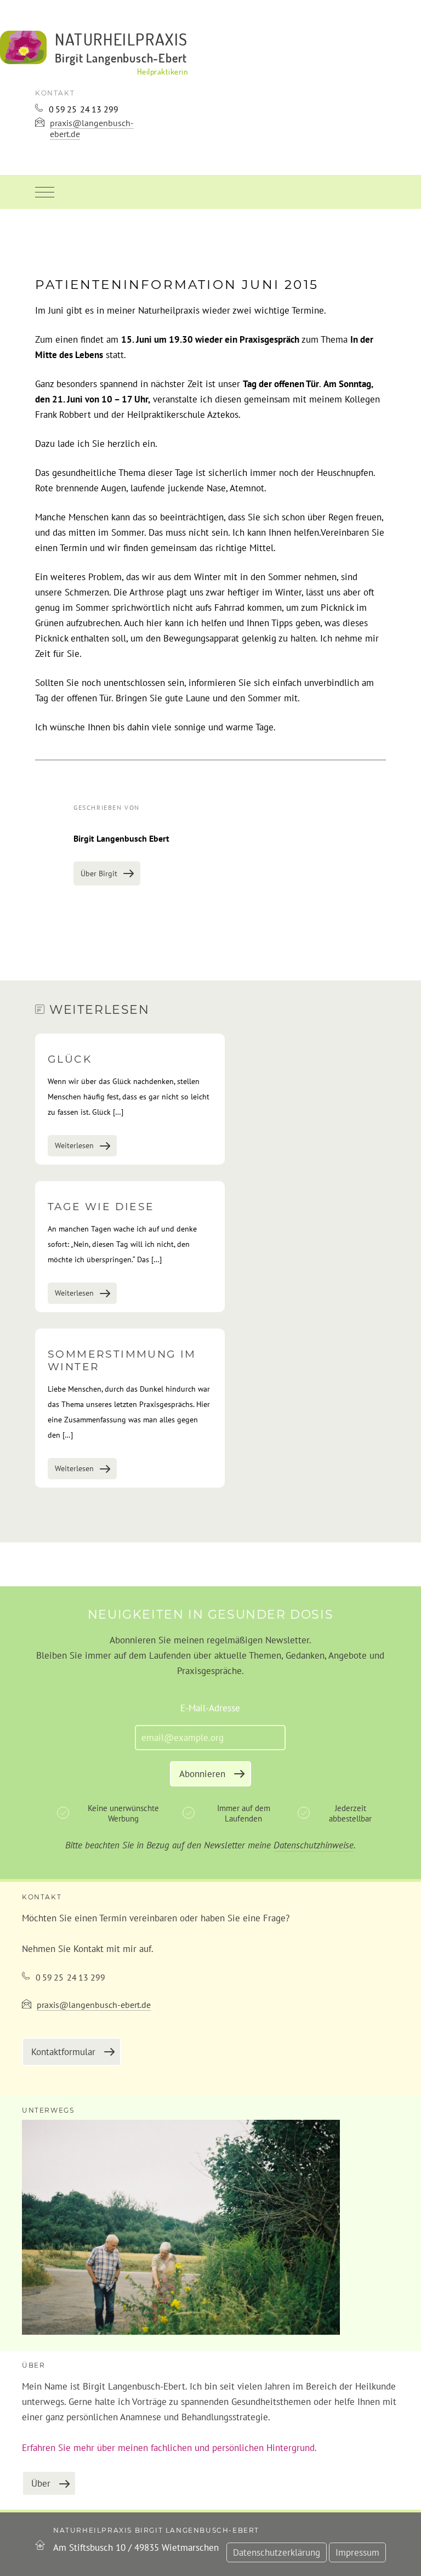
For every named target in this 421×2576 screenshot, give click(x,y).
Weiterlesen (74, 1145)
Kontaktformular (63, 2052)
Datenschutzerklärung (277, 2552)
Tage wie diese (101, 1207)
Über (41, 2483)
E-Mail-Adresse (210, 1708)
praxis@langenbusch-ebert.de (92, 128)
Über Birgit (99, 873)
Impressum (357, 2552)
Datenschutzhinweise (314, 1845)
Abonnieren (202, 1774)
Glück (70, 1059)
